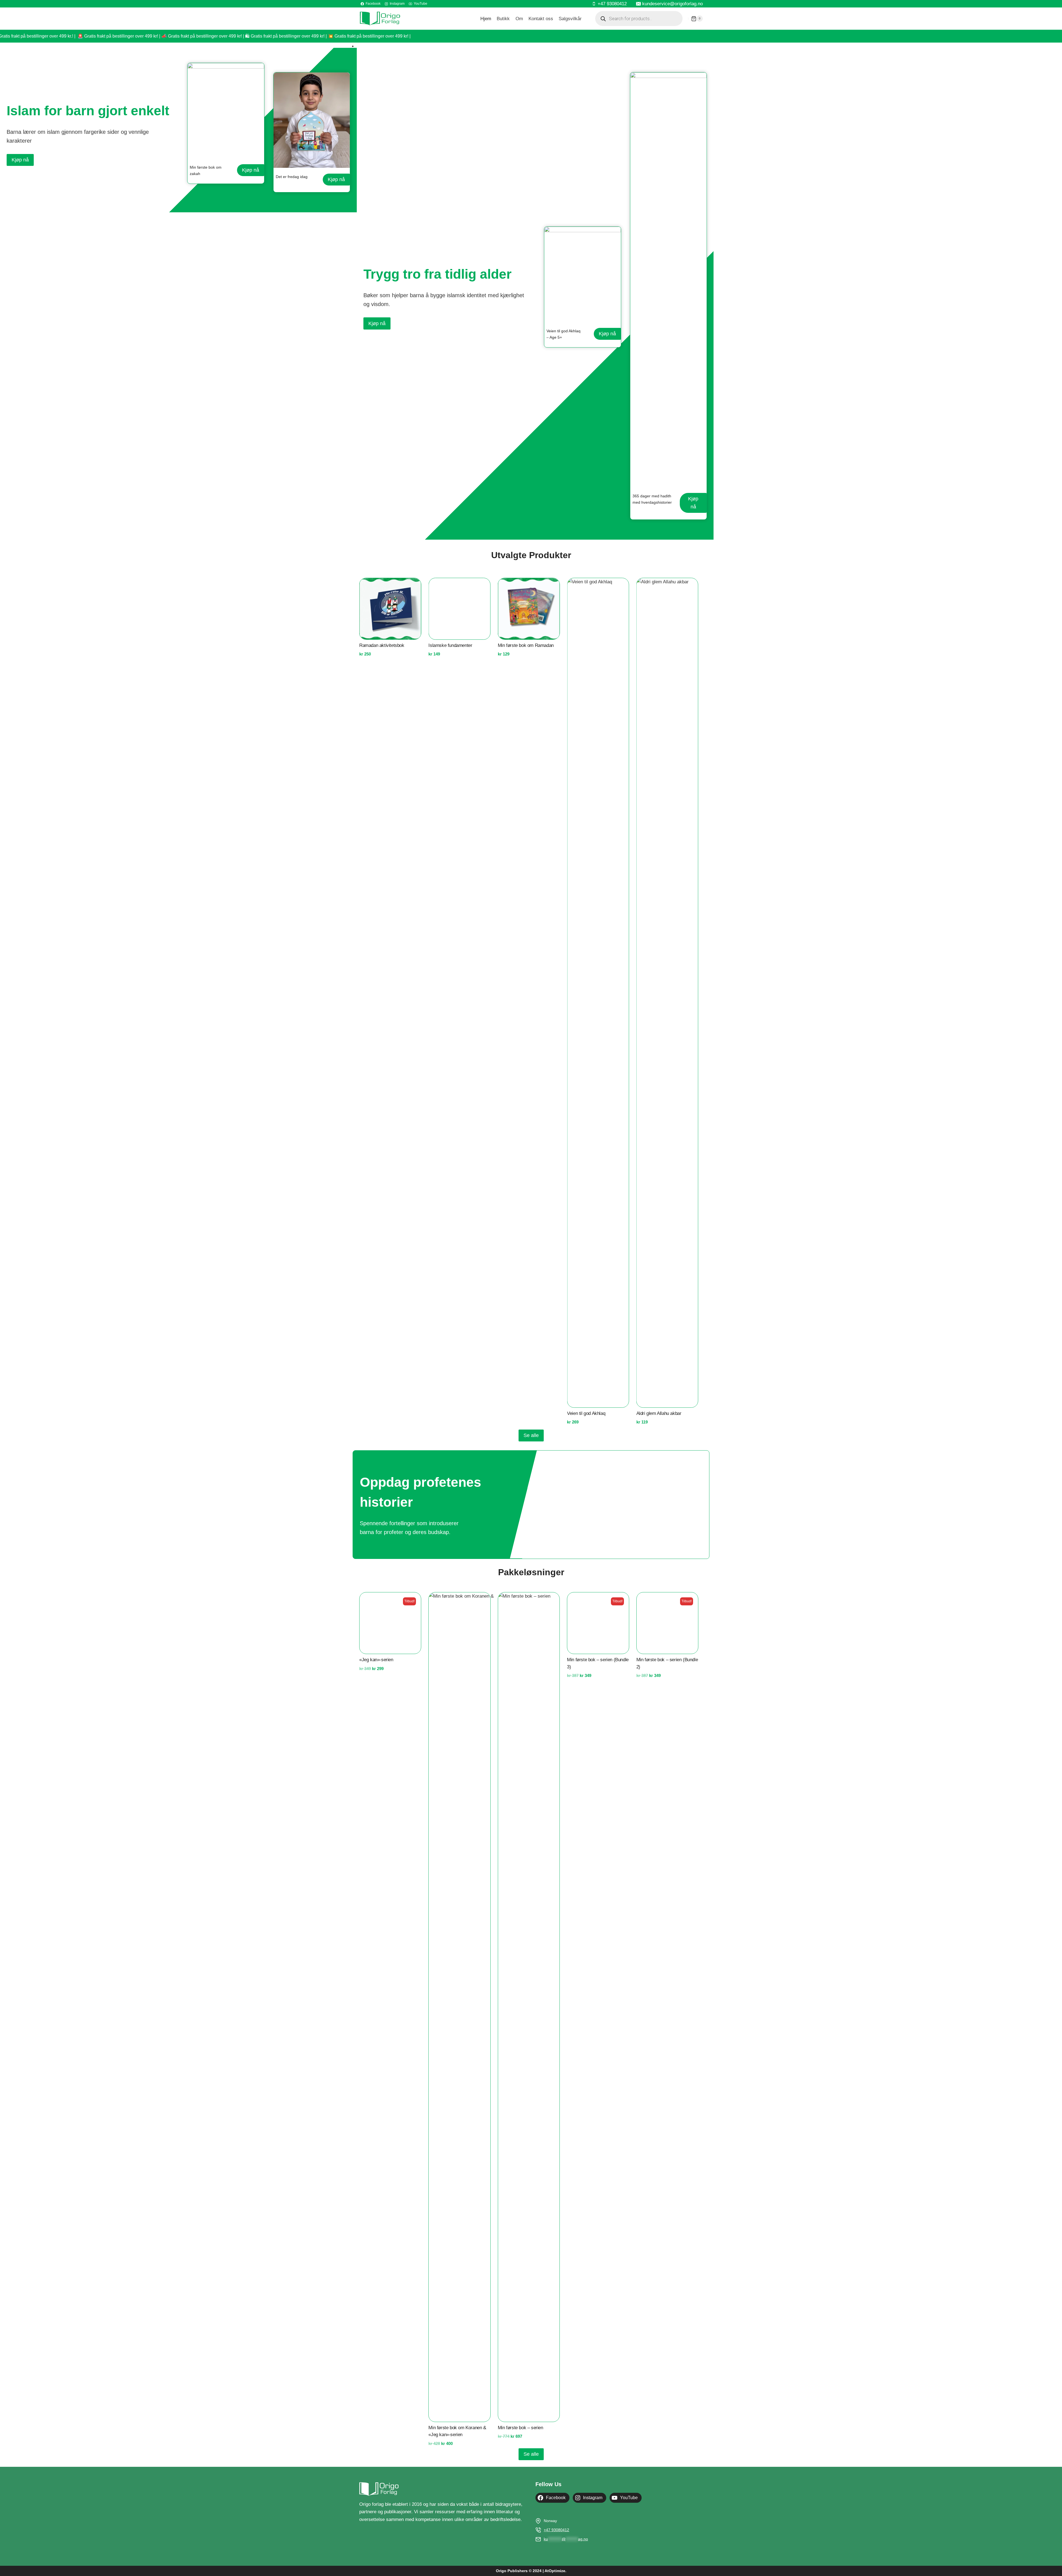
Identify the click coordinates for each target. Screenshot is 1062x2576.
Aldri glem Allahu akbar (589, 1413)
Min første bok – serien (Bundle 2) (667, 2431)
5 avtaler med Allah (655, 1413)
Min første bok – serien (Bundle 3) (598, 2431)
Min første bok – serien (520, 2428)
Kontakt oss (541, 19)
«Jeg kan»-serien (376, 2428)
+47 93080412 (556, 2530)
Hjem (486, 19)
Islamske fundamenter (381, 1413)
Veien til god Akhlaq (517, 1413)
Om (519, 19)
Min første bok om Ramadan (456, 645)
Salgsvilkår (570, 19)
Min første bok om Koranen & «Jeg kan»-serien (457, 2431)
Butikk (503, 19)
